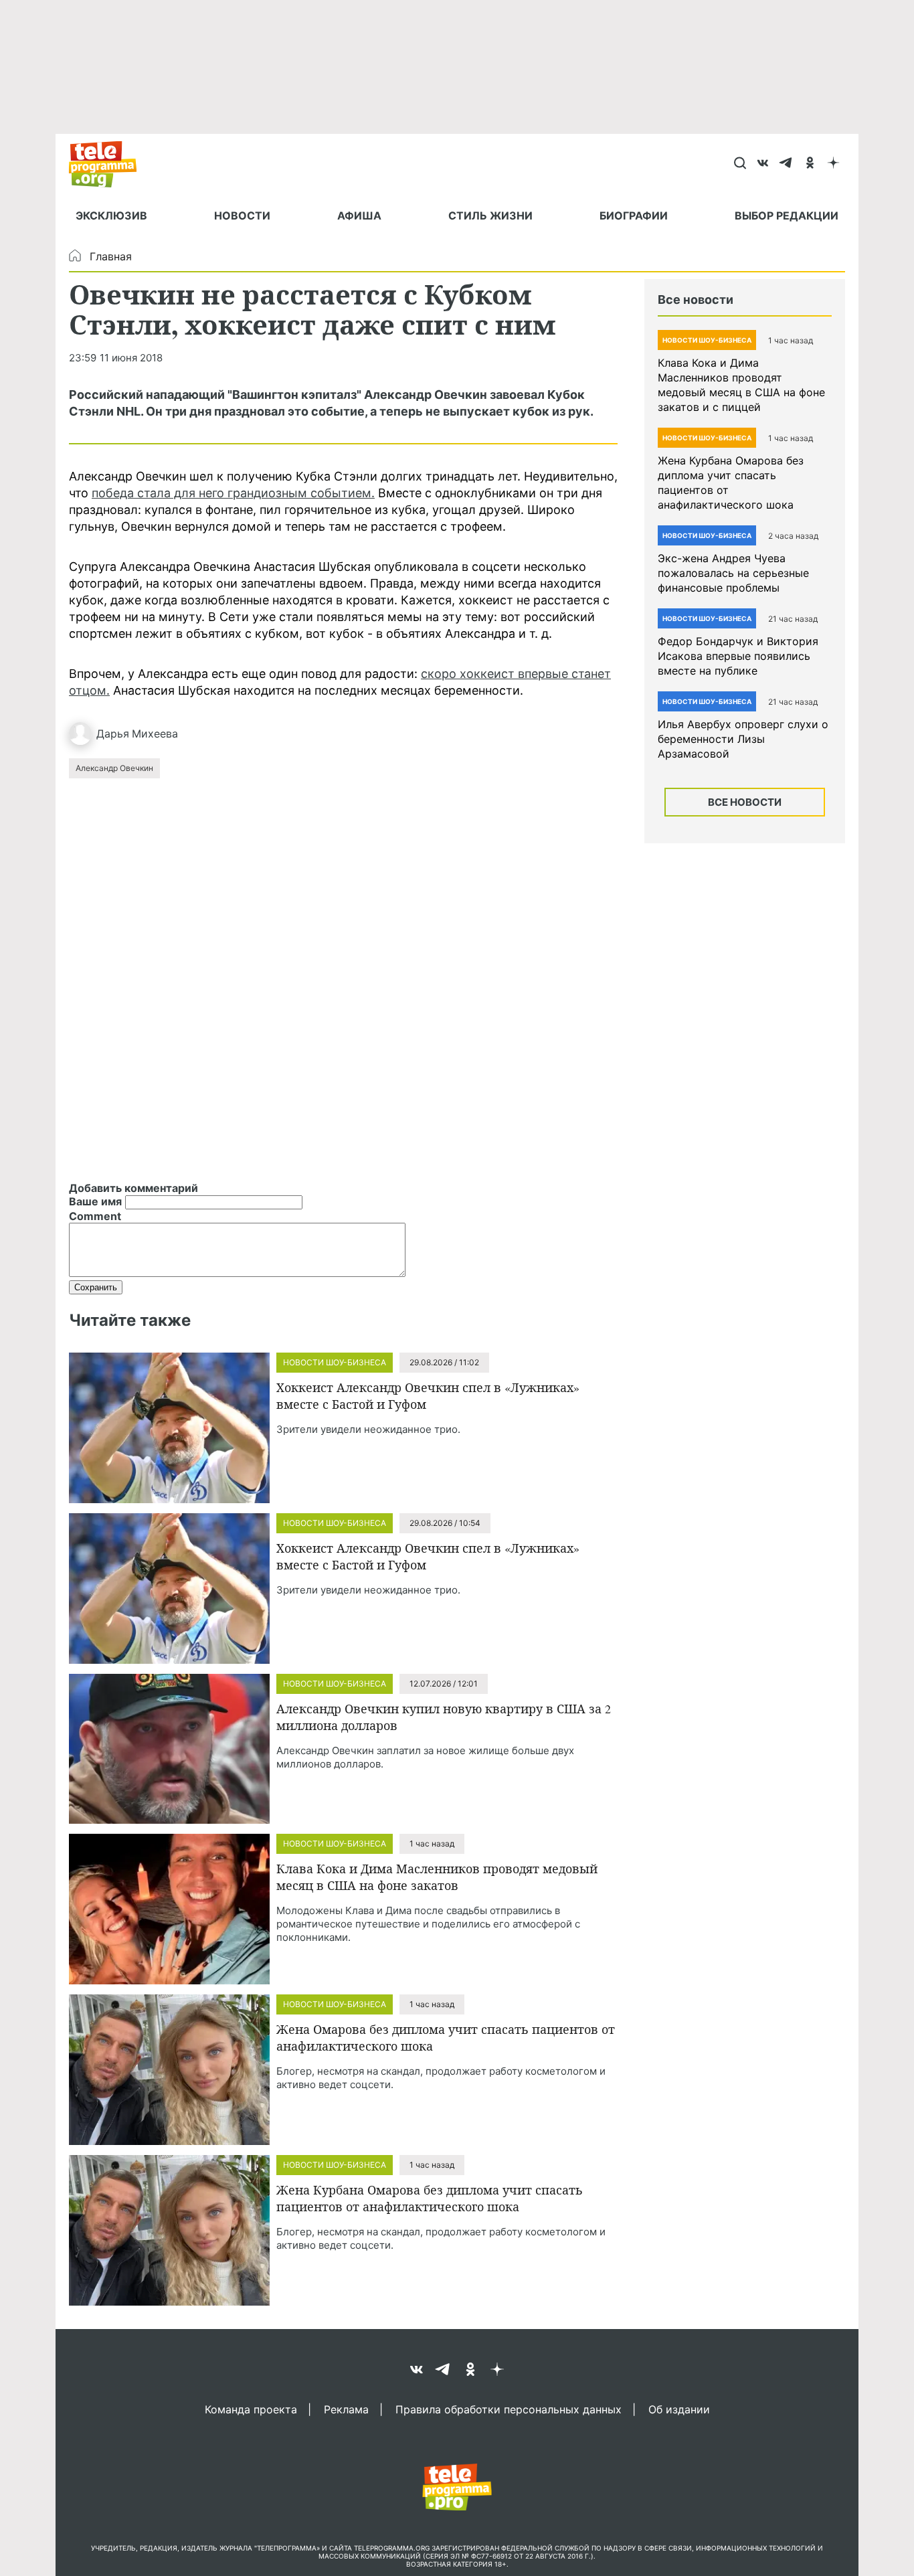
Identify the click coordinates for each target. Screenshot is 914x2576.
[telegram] (787, 164)
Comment (95, 1216)
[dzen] (833, 164)
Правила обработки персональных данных (509, 2409)
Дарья (113, 734)
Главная (111, 256)
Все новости (745, 802)
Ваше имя (95, 1201)
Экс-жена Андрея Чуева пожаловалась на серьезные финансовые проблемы (733, 573)
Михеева (155, 734)
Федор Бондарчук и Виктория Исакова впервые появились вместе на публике (738, 656)
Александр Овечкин (114, 768)
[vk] (763, 164)
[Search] (740, 164)
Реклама (346, 2409)
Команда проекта (251, 2409)
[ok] (810, 164)
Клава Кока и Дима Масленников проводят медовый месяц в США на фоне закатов (437, 1877)
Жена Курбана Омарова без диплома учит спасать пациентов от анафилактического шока (430, 2198)
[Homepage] (109, 164)
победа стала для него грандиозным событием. (233, 493)
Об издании (679, 2409)
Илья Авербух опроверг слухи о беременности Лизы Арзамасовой (743, 739)
